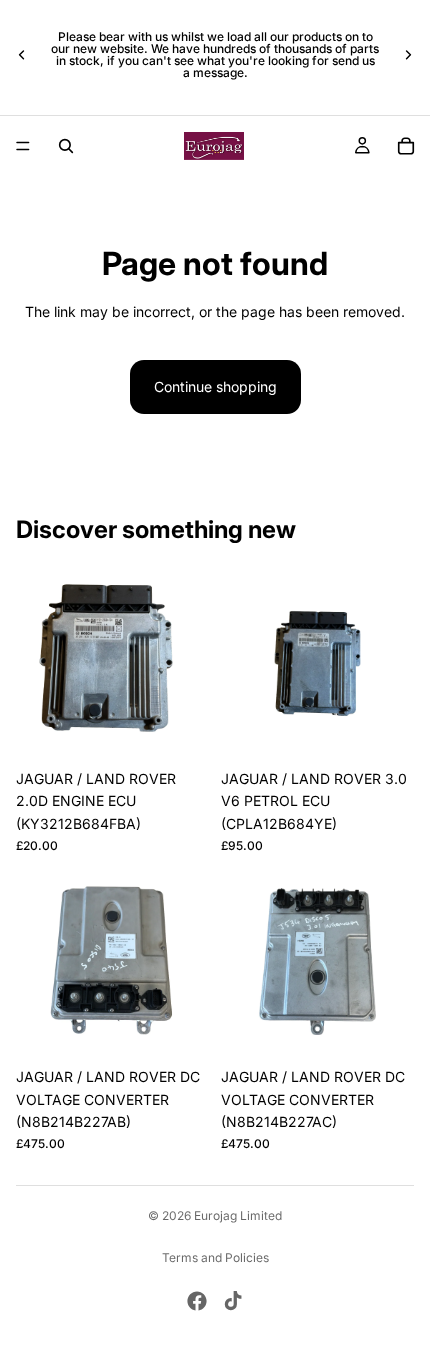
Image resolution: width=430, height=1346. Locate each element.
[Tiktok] (233, 1301)
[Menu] (23, 146)
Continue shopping (215, 386)
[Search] (66, 146)
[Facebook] (197, 1301)
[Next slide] (408, 55)
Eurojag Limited (238, 1215)
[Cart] (406, 146)
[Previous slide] (22, 55)
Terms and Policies (215, 1257)
